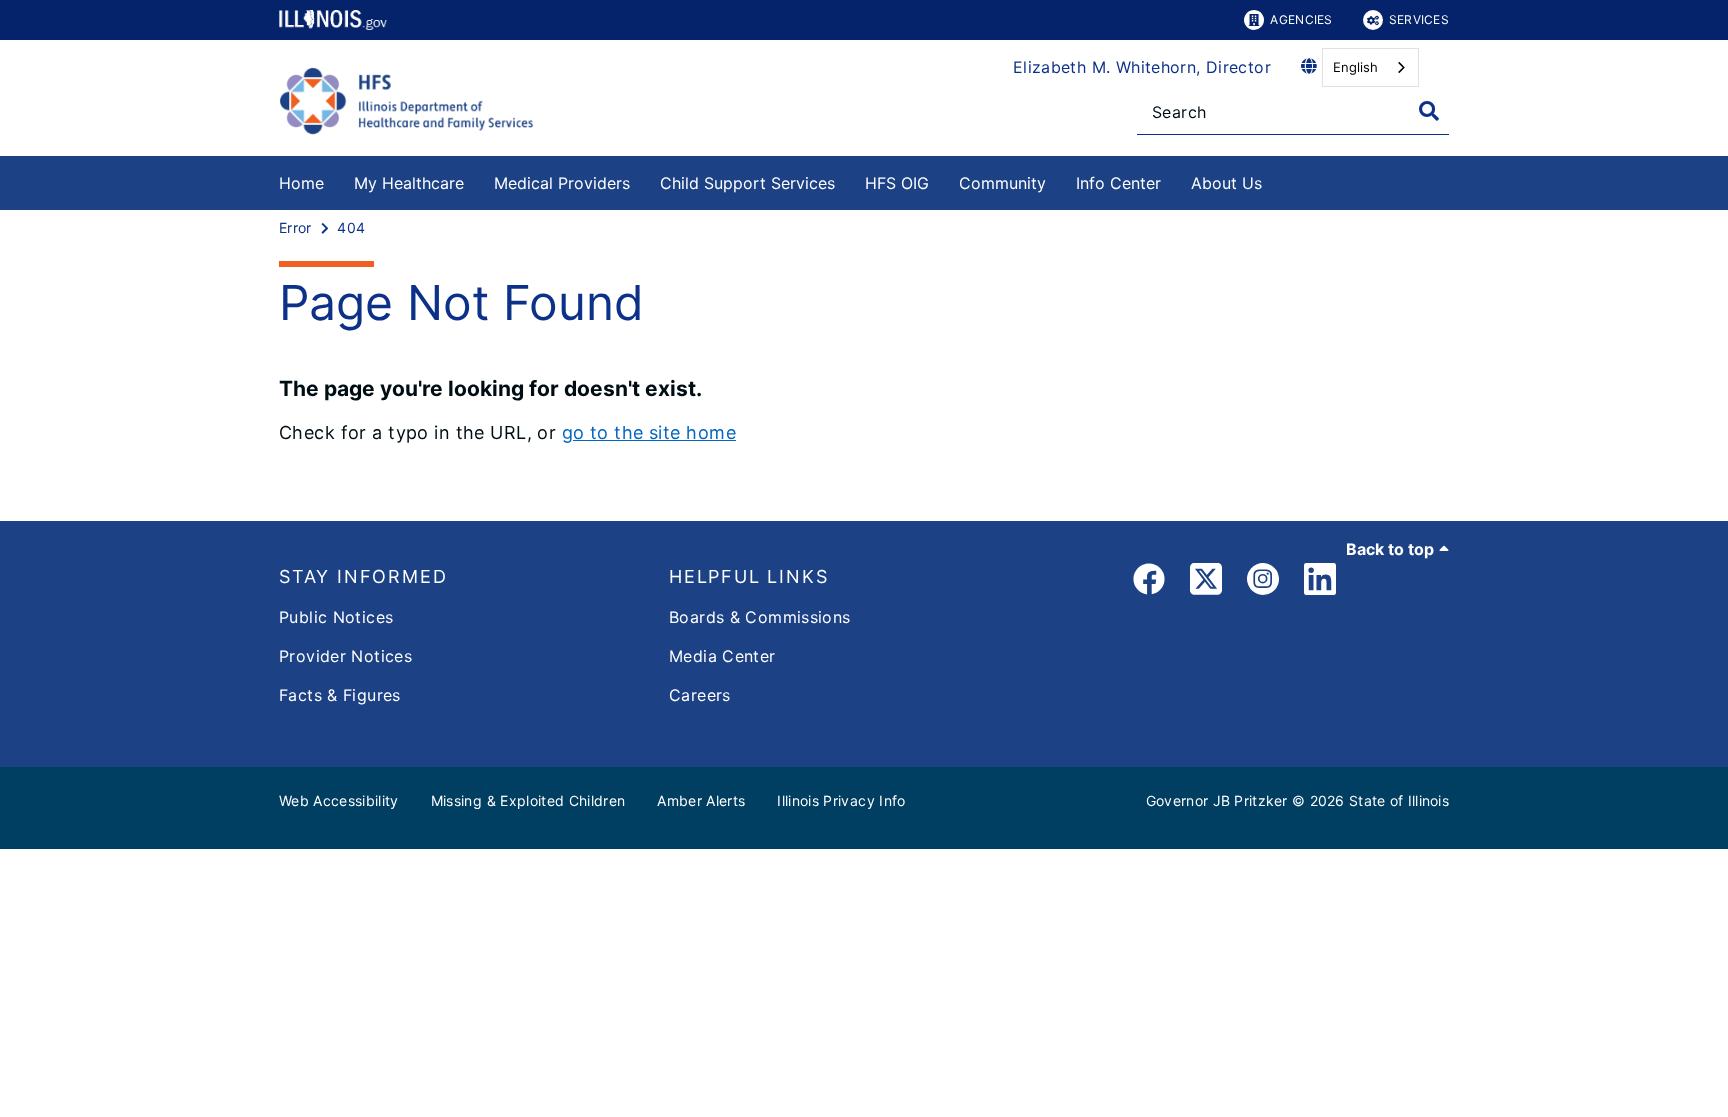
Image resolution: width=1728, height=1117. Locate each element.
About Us (1226, 183)
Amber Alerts (701, 800)
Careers (700, 695)
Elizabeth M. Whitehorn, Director (1142, 67)
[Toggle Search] (1429, 111)
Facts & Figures (340, 695)
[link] (1149, 582)
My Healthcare (409, 183)
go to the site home (649, 432)
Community (1002, 183)
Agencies (1301, 19)
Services (1419, 19)
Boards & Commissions (760, 617)
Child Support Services (747, 183)
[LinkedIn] (1320, 582)
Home (301, 183)
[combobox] (1370, 67)
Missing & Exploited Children (528, 800)
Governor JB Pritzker (1217, 800)
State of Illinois (1399, 800)
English (1355, 67)
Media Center (722, 656)
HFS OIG (897, 183)
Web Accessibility (339, 800)
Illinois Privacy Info (841, 800)
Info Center (1118, 183)
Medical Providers (562, 183)
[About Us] (1277, 179)
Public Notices (336, 617)
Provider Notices (345, 656)
